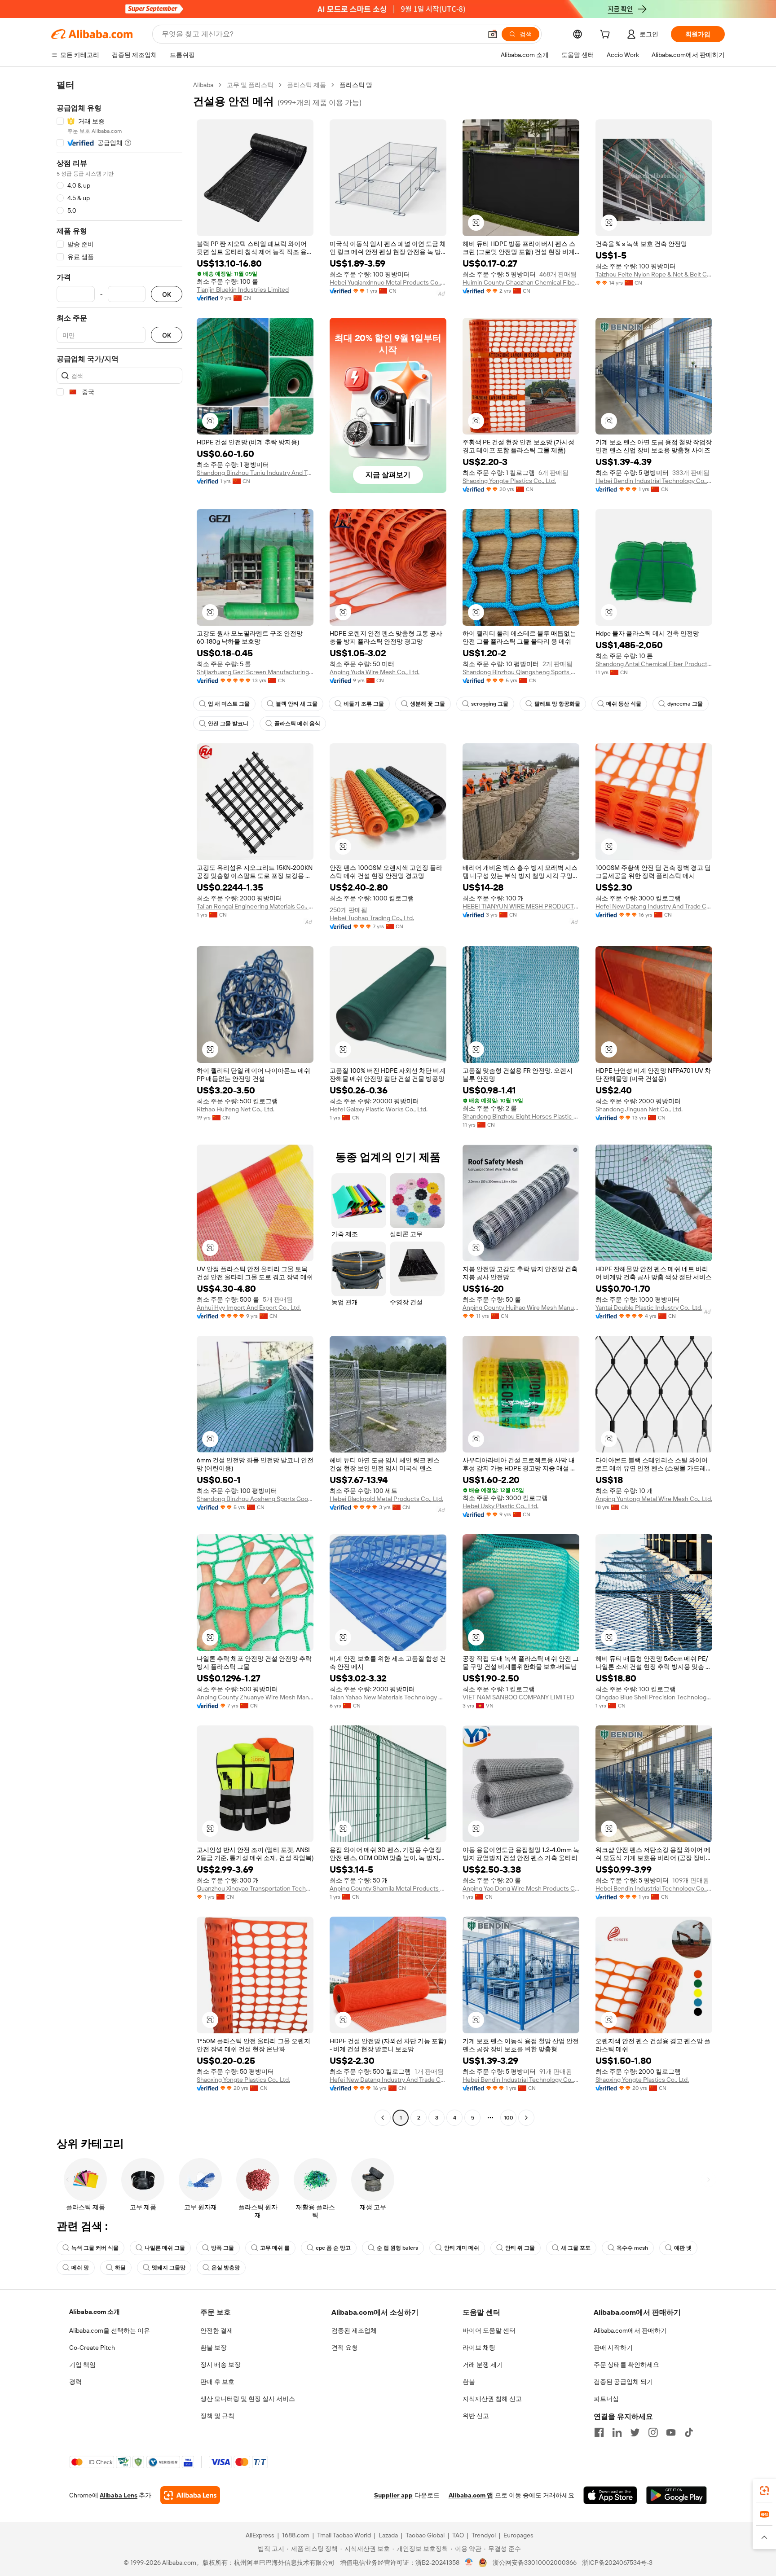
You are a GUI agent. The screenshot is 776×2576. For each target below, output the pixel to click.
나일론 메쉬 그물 (165, 2248)
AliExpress (260, 2535)
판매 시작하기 (613, 2348)
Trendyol (484, 2535)
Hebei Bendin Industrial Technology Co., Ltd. (654, 481)
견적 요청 (345, 2348)
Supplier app (393, 2495)
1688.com (296, 2535)
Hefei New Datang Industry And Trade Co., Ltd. (654, 906)
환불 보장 (214, 2348)
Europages (518, 2535)
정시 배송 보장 (220, 2365)
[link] (764, 2491)
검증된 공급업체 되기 (623, 2382)
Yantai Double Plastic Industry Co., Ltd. (649, 1308)
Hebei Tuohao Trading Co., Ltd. (372, 918)
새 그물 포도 (576, 2248)
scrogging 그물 (490, 704)
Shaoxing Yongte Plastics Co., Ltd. (509, 481)
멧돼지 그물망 (169, 2268)
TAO (458, 2535)
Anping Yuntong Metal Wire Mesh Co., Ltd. (654, 1499)
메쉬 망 (80, 2268)
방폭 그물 (223, 2248)
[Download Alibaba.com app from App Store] (610, 2495)
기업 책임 (82, 2365)
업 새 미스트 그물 (229, 704)
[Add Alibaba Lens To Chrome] (190, 2495)
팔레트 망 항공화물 (557, 704)
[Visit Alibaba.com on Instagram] (653, 2432)
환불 (469, 2382)
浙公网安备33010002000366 (535, 2563)
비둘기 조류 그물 (364, 704)
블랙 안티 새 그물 (297, 704)
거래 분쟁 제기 (483, 2365)
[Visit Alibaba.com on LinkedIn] (617, 2432)
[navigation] (119, 1102)
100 (509, 2118)
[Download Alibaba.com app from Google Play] (677, 2495)
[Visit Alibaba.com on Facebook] (599, 2432)
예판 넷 (683, 2248)
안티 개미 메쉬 (462, 2248)
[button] (493, 34)
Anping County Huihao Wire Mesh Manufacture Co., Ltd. (521, 1308)
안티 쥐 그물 (520, 2248)
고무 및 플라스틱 (250, 85)
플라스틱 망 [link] (356, 85)
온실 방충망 (226, 2268)
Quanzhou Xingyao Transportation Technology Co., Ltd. (255, 1888)
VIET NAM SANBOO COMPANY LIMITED (518, 1697)
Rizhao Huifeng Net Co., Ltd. (236, 1109)
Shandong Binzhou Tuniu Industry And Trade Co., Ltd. (255, 473)
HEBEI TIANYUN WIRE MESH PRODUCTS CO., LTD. (521, 906)
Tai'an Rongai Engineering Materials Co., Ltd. (255, 906)
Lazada (388, 2535)
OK (167, 294)
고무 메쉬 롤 (275, 2248)
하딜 (120, 2268)
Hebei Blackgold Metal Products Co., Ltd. (386, 1499)
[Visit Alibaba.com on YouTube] (671, 2432)
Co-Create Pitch (92, 2348)
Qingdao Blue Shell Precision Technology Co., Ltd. (654, 1697)
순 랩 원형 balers (397, 2248)
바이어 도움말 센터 (489, 2330)
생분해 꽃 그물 (428, 704)
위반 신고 (476, 2416)
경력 (75, 2382)
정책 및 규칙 (217, 2416)
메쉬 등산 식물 (624, 704)
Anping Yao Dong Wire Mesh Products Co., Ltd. (521, 1888)
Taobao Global (425, 2535)
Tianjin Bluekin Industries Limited (243, 290)
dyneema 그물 (685, 704)
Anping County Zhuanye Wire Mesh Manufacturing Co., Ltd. (255, 1697)
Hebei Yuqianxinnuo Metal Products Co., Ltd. (388, 282)
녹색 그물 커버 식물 (95, 2248)
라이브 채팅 (479, 2348)
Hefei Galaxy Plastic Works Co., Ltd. (379, 1109)
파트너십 (606, 2399)
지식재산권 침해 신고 (492, 2399)
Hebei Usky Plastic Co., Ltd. (500, 1506)
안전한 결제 (217, 2330)
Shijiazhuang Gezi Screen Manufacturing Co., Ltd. (255, 672)
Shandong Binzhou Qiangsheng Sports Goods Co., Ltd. (521, 672)
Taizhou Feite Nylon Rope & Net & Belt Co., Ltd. (654, 274)
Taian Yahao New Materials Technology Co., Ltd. (388, 1697)
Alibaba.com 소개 (95, 2312)
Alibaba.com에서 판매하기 (630, 2330)
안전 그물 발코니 (228, 724)
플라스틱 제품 (306, 85)
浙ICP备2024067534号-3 (617, 2563)
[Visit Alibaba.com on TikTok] (689, 2432)
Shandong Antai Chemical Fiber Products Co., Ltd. (654, 664)
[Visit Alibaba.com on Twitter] (635, 2432)
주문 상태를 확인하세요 (626, 2365)
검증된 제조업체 (354, 2330)
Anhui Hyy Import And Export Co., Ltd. (249, 1308)
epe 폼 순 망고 (333, 2248)
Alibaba (203, 85)
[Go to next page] (526, 2118)
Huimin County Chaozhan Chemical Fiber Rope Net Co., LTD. (521, 282)
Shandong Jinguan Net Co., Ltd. (639, 1109)
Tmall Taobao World (344, 2535)
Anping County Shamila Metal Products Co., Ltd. (388, 1888)
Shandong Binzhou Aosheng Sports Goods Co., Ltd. (255, 1499)
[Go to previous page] (383, 2118)
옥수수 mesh (632, 2248)
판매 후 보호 (217, 2382)
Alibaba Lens (119, 2495)
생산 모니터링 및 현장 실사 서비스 (248, 2399)
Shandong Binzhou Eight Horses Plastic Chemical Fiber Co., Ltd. (521, 1116)
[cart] (607, 35)
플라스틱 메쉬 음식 (297, 724)
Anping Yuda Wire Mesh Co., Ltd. (375, 672)
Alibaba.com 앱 (471, 2495)
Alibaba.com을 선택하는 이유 (110, 2330)
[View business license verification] (469, 2563)
